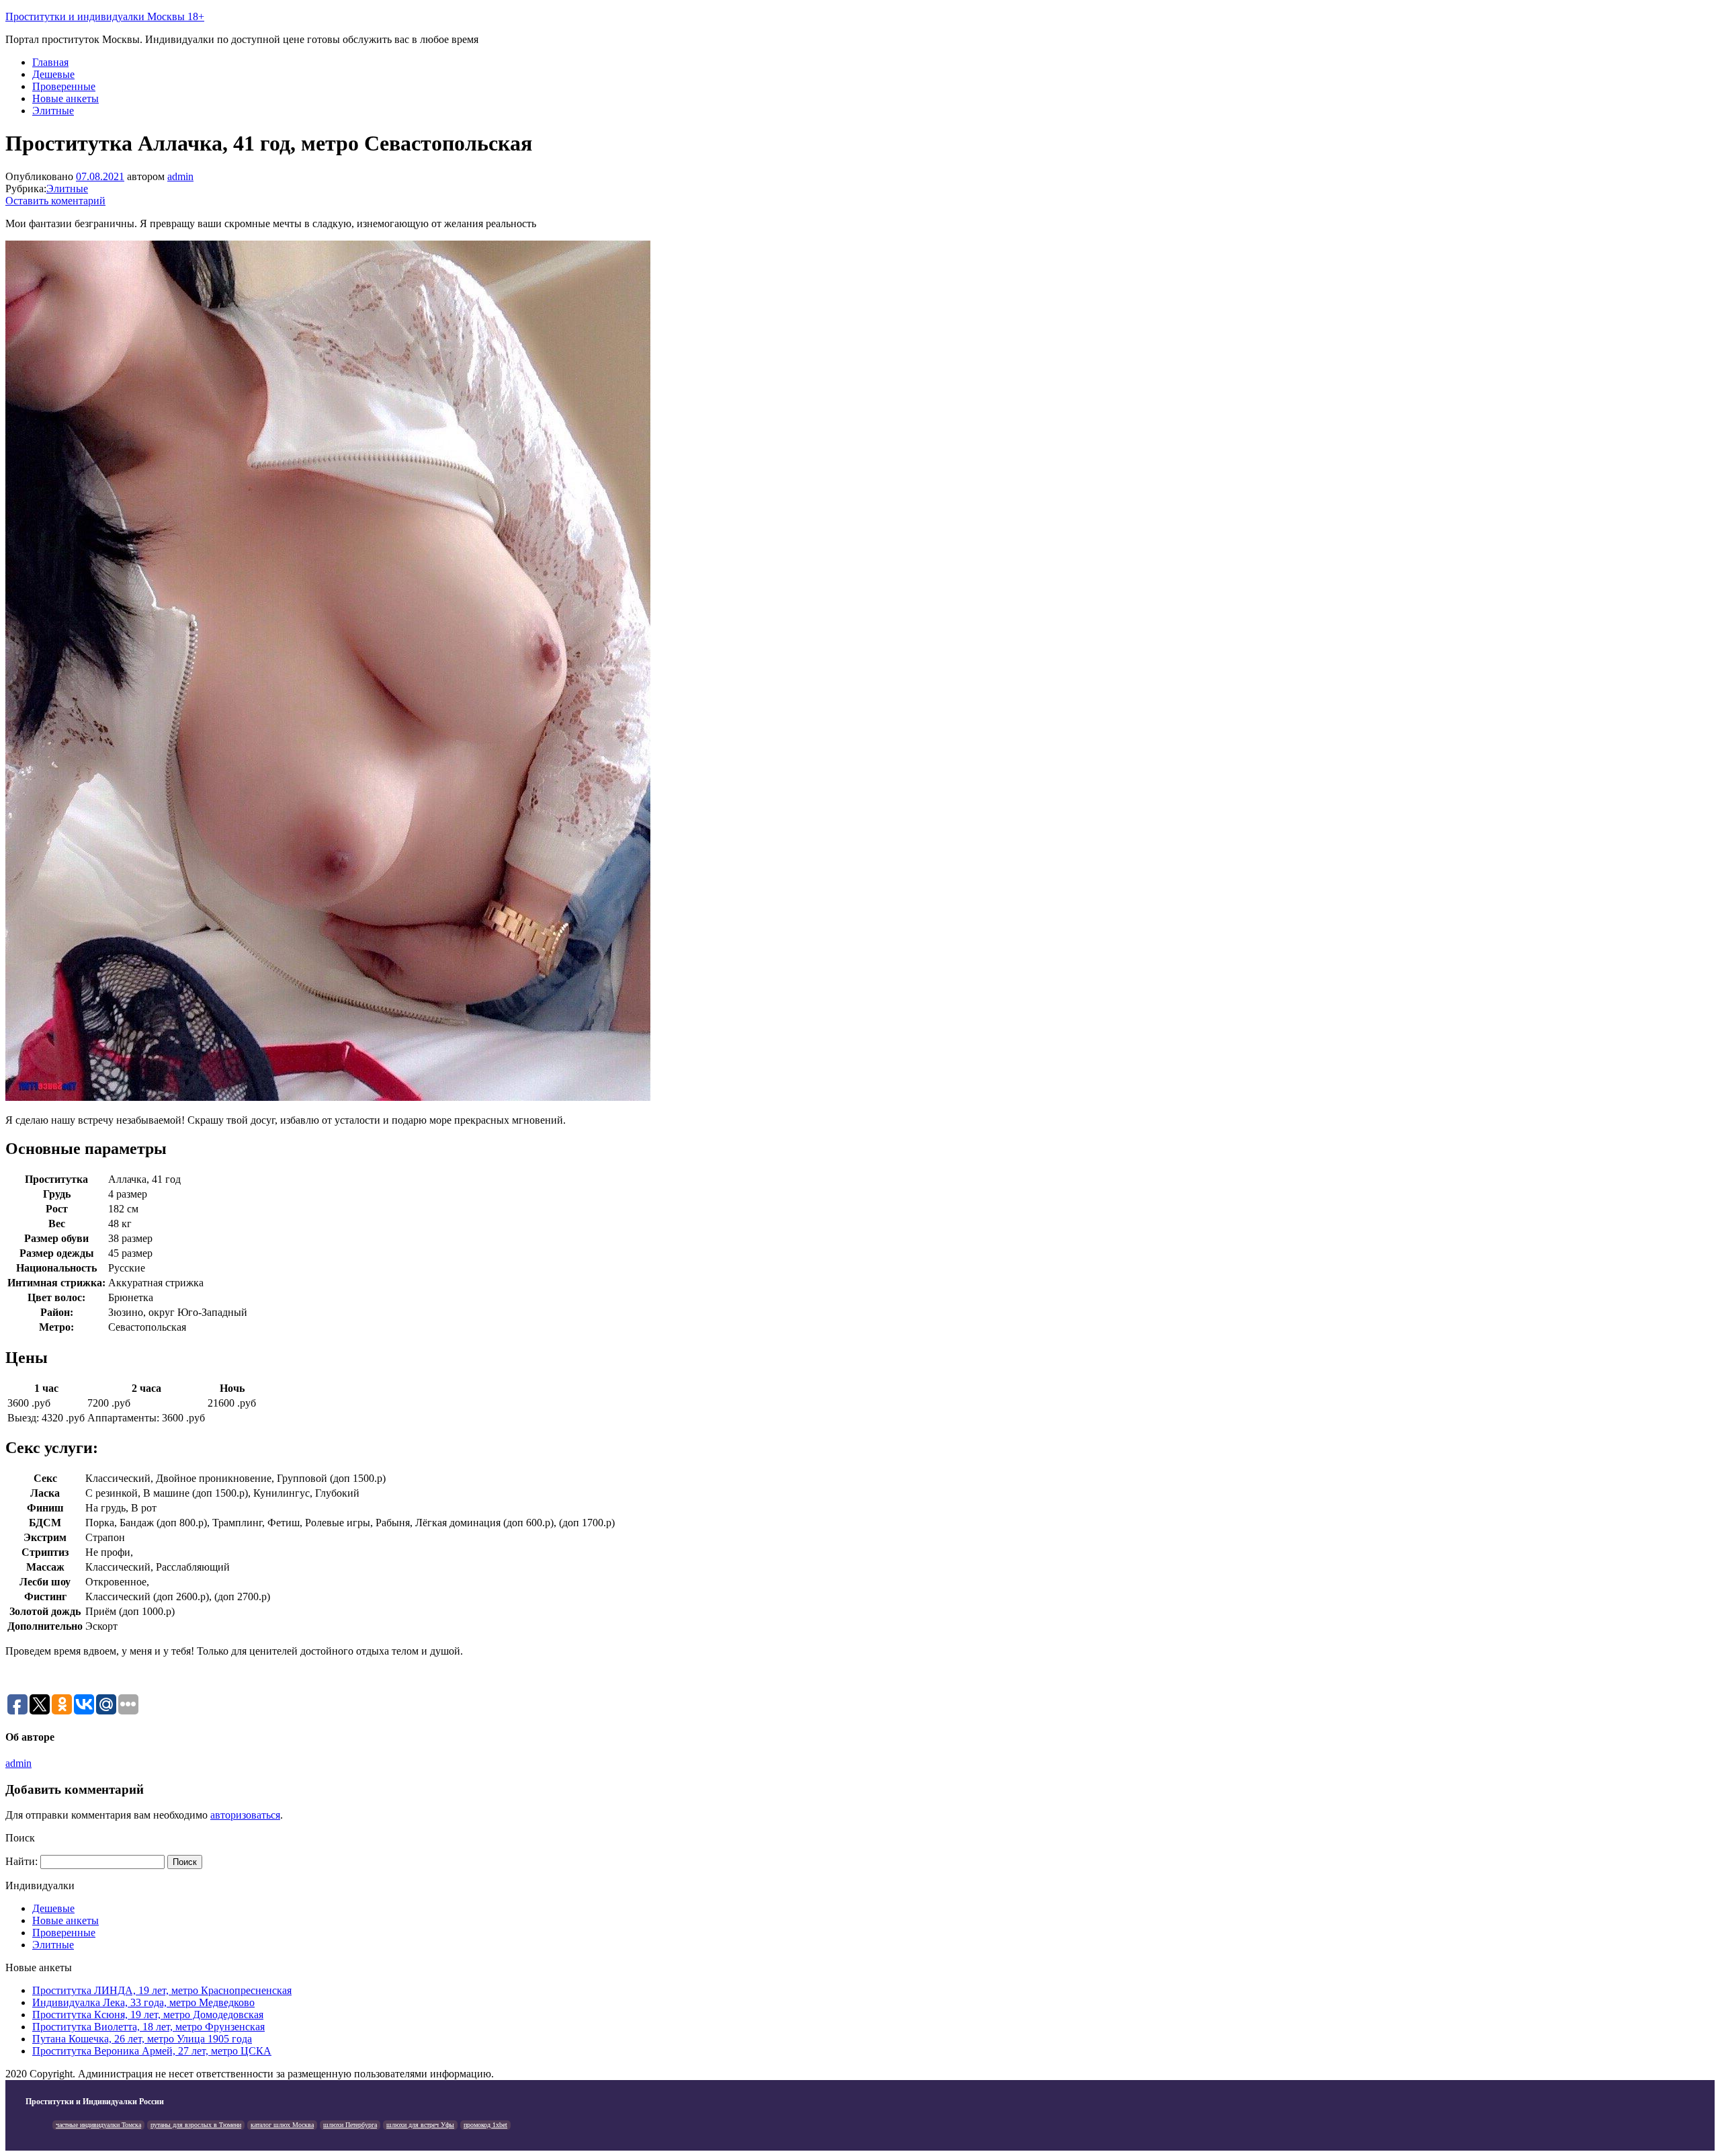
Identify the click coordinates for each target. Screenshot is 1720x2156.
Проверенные (64, 86)
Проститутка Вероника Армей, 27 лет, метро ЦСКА (152, 2051)
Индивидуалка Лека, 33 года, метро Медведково (143, 2002)
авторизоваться (245, 1815)
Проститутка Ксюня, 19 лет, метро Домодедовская (148, 2015)
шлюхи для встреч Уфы (420, 2125)
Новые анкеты (66, 98)
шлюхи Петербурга (350, 2125)
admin (180, 176)
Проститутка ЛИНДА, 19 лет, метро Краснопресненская (162, 1990)
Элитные (53, 111)
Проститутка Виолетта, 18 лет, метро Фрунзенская (148, 2027)
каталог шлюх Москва (282, 2125)
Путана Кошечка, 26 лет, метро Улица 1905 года (142, 2039)
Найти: (21, 1861)
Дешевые (53, 74)
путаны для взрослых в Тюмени (196, 2125)
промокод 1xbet (485, 2125)
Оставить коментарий (55, 201)
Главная (50, 62)
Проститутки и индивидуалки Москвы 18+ (105, 16)
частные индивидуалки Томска (98, 2125)
